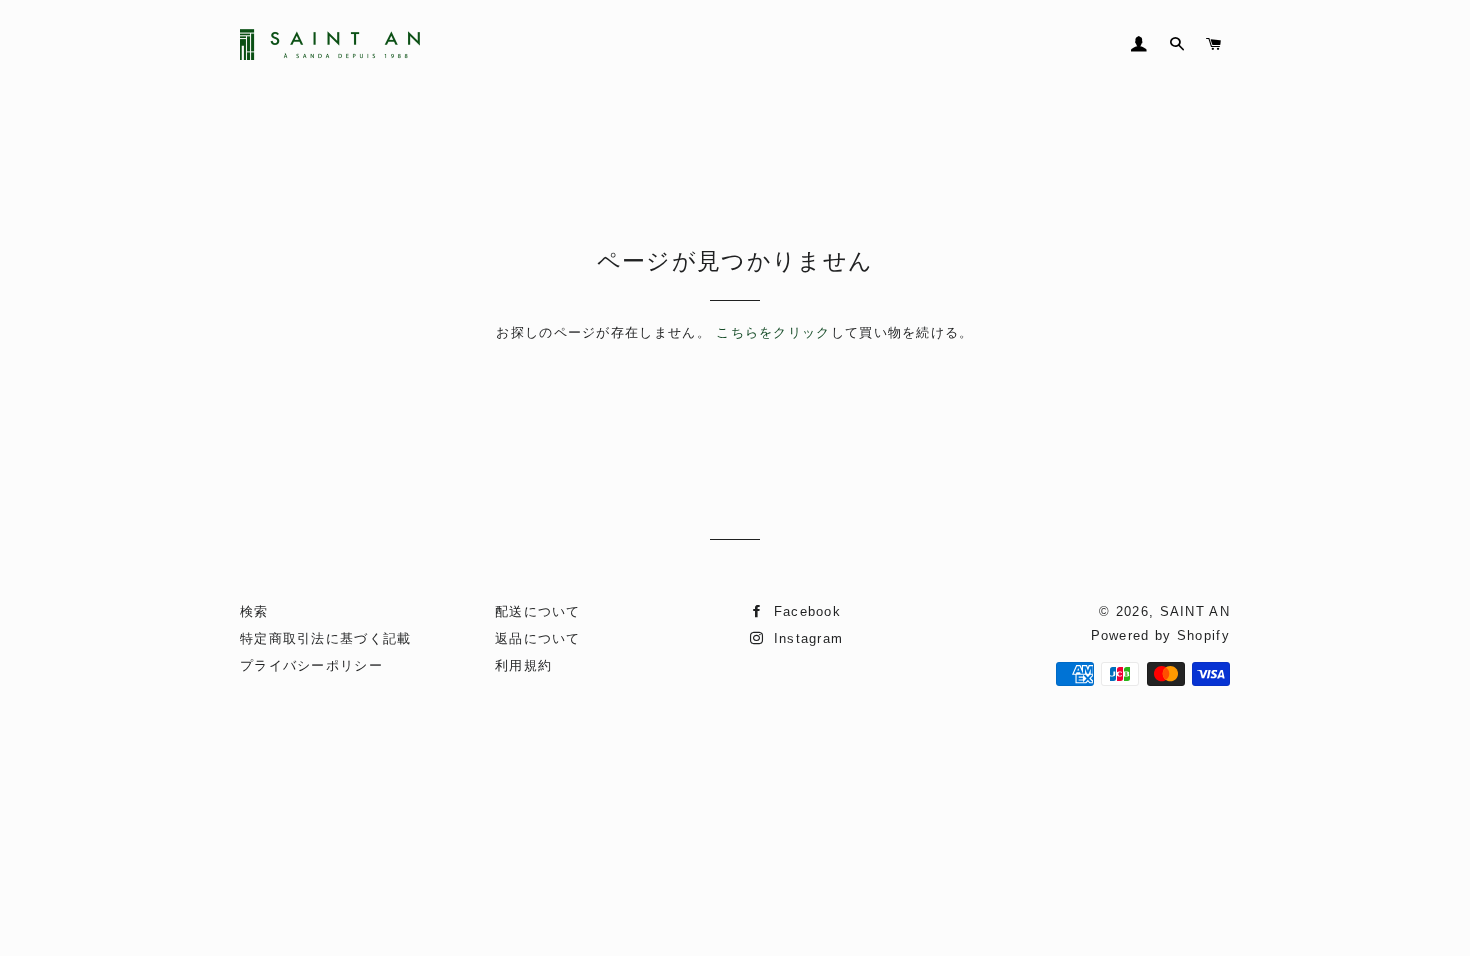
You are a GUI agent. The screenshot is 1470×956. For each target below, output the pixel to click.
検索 (254, 611)
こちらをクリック (773, 332)
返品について (538, 638)
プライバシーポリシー (311, 665)
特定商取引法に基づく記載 (326, 638)
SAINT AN (1195, 611)
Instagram (805, 638)
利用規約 (523, 665)
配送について (538, 611)
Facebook (804, 611)
